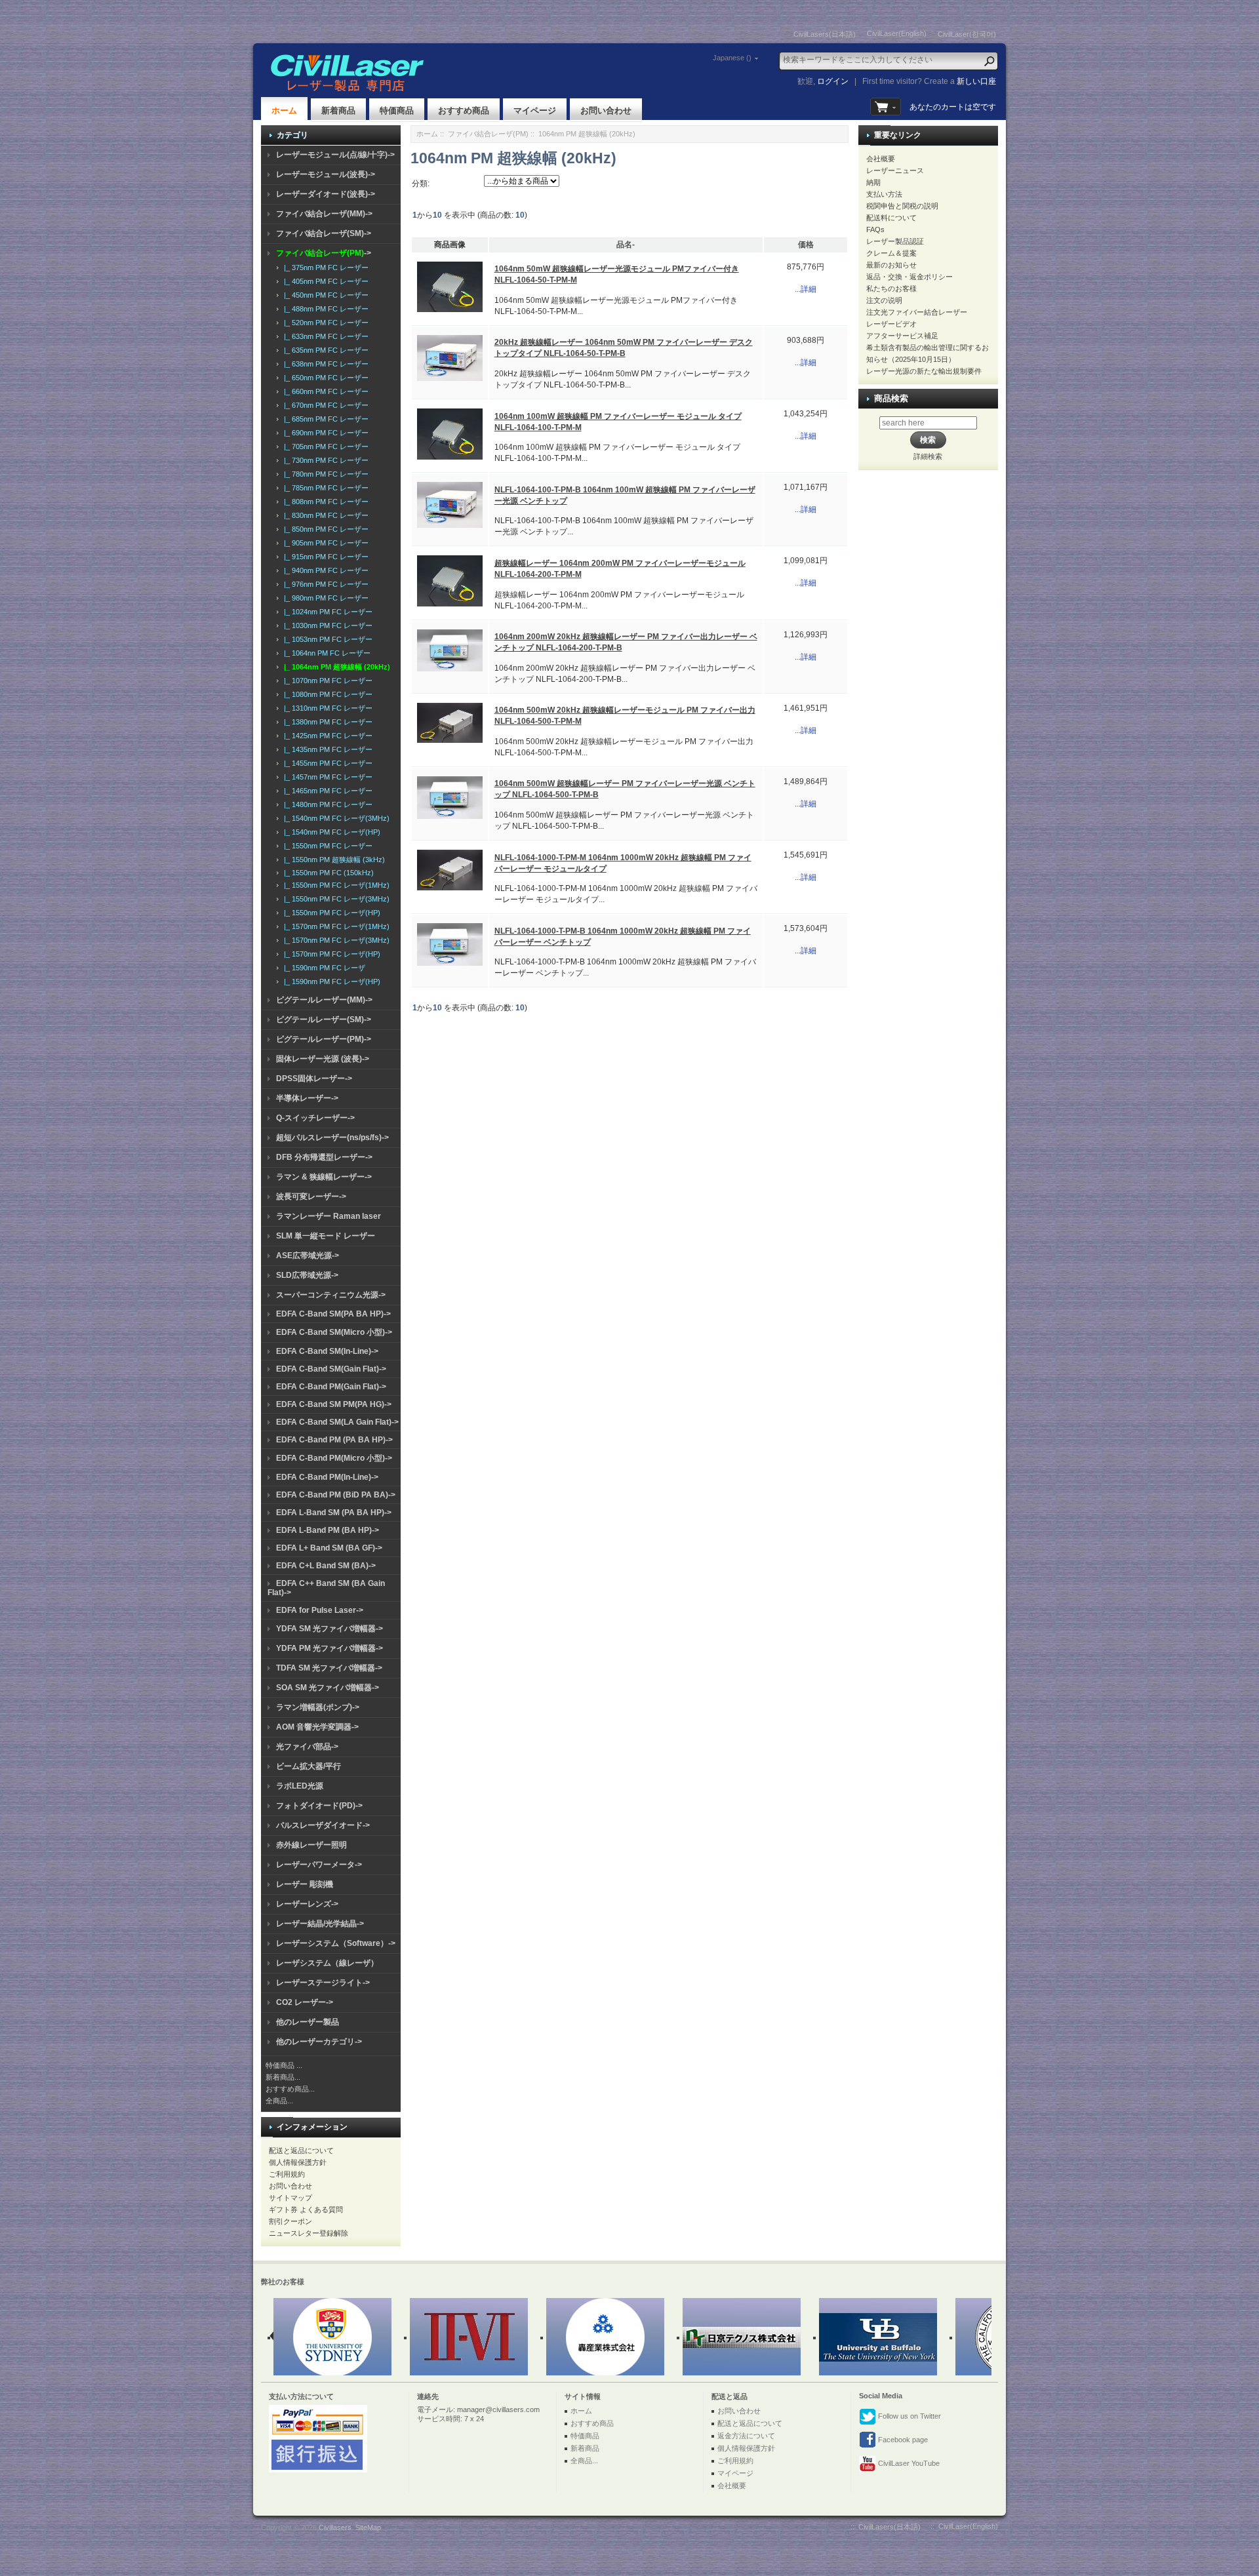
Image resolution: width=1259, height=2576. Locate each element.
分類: (421, 184)
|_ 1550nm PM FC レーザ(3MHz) (335, 899)
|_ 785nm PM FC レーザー (324, 488)
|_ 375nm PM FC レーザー (324, 268)
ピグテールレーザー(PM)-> (324, 1039)
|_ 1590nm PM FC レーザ (323, 968)
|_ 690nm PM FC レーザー (324, 433)
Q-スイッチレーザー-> (315, 1118)
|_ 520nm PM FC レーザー (324, 323)
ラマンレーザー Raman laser (329, 1216)
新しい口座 (976, 81)
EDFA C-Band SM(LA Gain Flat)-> (337, 1422)
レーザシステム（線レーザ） (327, 1963)
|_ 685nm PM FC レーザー (324, 419)
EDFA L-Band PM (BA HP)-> (328, 1530)
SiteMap (368, 2527)
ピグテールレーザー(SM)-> (324, 1020)
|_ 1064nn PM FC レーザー (325, 653)
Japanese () (732, 58)
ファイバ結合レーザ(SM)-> (324, 233)
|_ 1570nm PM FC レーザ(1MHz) (335, 926)
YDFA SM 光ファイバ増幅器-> (330, 1629)
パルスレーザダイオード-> (323, 1825)
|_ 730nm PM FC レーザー (324, 460)
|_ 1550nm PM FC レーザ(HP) (330, 913)
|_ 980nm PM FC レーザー (324, 598)
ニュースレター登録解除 (309, 2233)
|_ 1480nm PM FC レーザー (326, 804)
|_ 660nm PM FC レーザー (324, 391)
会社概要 (881, 159)
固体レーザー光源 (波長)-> (323, 1059)
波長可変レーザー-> (311, 1197)
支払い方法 (884, 194)
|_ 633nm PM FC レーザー (324, 336)
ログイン (833, 81)
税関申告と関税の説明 (902, 206)
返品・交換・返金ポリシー (909, 277)
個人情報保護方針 (298, 2162)
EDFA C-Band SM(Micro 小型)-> (334, 1332)
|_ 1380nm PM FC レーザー (326, 722)
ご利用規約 (287, 2174)
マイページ (535, 110)
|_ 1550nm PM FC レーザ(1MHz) (335, 885)
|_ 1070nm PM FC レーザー (326, 681)
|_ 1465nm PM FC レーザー (326, 791)
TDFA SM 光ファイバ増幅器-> (329, 1668)
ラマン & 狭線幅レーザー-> (324, 1177)
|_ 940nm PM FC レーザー (324, 570)
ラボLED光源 (300, 1786)
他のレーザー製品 (308, 2022)
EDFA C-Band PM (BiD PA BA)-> (336, 1495)
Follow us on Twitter (909, 2416)
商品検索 (891, 398)
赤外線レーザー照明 (311, 1845)
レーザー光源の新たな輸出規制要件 (924, 371)
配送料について (891, 218)
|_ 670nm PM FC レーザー (324, 405)
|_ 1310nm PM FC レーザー (326, 708)
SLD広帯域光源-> (307, 1275)
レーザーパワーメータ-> (319, 1865)
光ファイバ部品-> (307, 1747)
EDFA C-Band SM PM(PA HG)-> (334, 1404)
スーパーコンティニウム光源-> (331, 1295)
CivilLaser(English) (897, 33)
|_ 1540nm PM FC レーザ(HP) (330, 832)
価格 (806, 245)
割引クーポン (290, 2221)
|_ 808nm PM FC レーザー (324, 502)
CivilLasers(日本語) (825, 34)
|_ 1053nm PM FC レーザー (326, 639)
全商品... (279, 2101)
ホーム (284, 110)
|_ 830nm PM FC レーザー (324, 515)
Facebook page (902, 2440)
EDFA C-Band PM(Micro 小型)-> (334, 1458)
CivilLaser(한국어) (967, 34)
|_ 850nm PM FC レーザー (324, 529)
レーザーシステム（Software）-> (336, 1943)
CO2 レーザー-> (305, 2002)
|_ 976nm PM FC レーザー (324, 584)
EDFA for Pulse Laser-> (320, 1610)
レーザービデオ (891, 324)
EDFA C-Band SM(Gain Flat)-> (331, 1369)
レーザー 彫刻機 (305, 1884)
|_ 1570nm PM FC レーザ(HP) (330, 954)
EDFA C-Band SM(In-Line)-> (327, 1351)
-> (324, 253)
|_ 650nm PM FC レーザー (324, 378)
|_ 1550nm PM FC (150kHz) (327, 873)
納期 (873, 182)
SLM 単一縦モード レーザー (326, 1236)
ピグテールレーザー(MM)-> (324, 1000)
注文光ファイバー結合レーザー (917, 312)
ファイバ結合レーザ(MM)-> (324, 214)
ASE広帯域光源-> (308, 1256)
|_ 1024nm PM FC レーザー (326, 612)
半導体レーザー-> (307, 1098)
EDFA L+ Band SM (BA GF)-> (329, 1548)
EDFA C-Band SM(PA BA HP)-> (333, 1314)
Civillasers (335, 2527)
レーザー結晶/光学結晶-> (320, 1924)
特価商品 (397, 110)
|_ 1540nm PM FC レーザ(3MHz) (335, 818)
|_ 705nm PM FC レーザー (324, 446)
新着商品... (283, 2077)
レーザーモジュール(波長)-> (326, 174)
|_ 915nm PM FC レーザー (324, 557)
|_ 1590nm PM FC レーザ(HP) (330, 981)
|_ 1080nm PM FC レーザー (326, 694)
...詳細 (806, 289)
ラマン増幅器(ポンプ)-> (318, 1707)
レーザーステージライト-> (323, 1983)
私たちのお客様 (891, 288)
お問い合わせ (606, 110)
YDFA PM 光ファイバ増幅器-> (330, 1648)
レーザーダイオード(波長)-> (326, 194)
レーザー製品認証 (895, 241)
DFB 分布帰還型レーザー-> (324, 1157)
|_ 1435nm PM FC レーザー (326, 749)
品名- (626, 245)
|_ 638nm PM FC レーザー (324, 364)
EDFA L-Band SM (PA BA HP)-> (334, 1513)
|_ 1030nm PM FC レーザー (326, 625)
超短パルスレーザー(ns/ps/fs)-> (332, 1138)
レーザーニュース (895, 170)
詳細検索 (928, 456)
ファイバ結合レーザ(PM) (488, 134)
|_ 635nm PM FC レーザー (324, 350)
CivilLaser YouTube (908, 2463)
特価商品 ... (284, 2065)
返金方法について (746, 2436)
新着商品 (338, 110)
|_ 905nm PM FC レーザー (324, 543)
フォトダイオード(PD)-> (319, 1806)
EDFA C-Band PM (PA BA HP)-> (334, 1440)
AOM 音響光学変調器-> (317, 1727)
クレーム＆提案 (891, 253)
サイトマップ (290, 2198)
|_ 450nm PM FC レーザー (324, 295)
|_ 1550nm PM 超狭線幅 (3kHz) (332, 860)
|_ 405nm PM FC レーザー (324, 281)
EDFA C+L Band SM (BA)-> (326, 1566)
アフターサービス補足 (902, 336)
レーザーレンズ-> (307, 1904)
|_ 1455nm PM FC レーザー (326, 763)
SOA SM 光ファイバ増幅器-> (328, 1688)
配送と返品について (301, 2150)
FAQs (875, 229)
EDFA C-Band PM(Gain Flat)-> (331, 1387)
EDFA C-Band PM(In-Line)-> (327, 1477)
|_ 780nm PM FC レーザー (324, 474)
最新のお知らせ (891, 265)
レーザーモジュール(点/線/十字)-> (335, 155)
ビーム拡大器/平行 (309, 1766)
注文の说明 (884, 300)
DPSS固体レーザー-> (314, 1079)
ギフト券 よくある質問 (306, 2209)
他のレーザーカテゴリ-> (319, 2042)
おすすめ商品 (464, 110)
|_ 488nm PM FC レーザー (324, 309)
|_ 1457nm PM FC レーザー (326, 777)
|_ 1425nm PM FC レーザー (326, 736)
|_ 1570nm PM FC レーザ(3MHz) (335, 940)
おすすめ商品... (290, 2089)
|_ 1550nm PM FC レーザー (326, 846)
